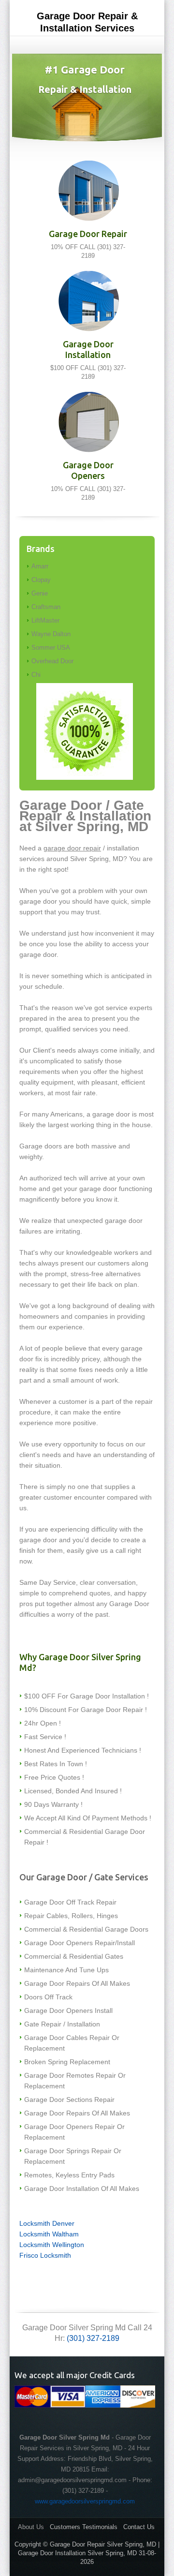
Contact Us (139, 2527)
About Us (31, 2527)
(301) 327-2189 (93, 2338)
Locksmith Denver (47, 2223)
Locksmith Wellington (52, 2245)
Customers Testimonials (84, 2527)
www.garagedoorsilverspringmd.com (85, 2501)
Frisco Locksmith (45, 2255)
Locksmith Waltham (49, 2234)
